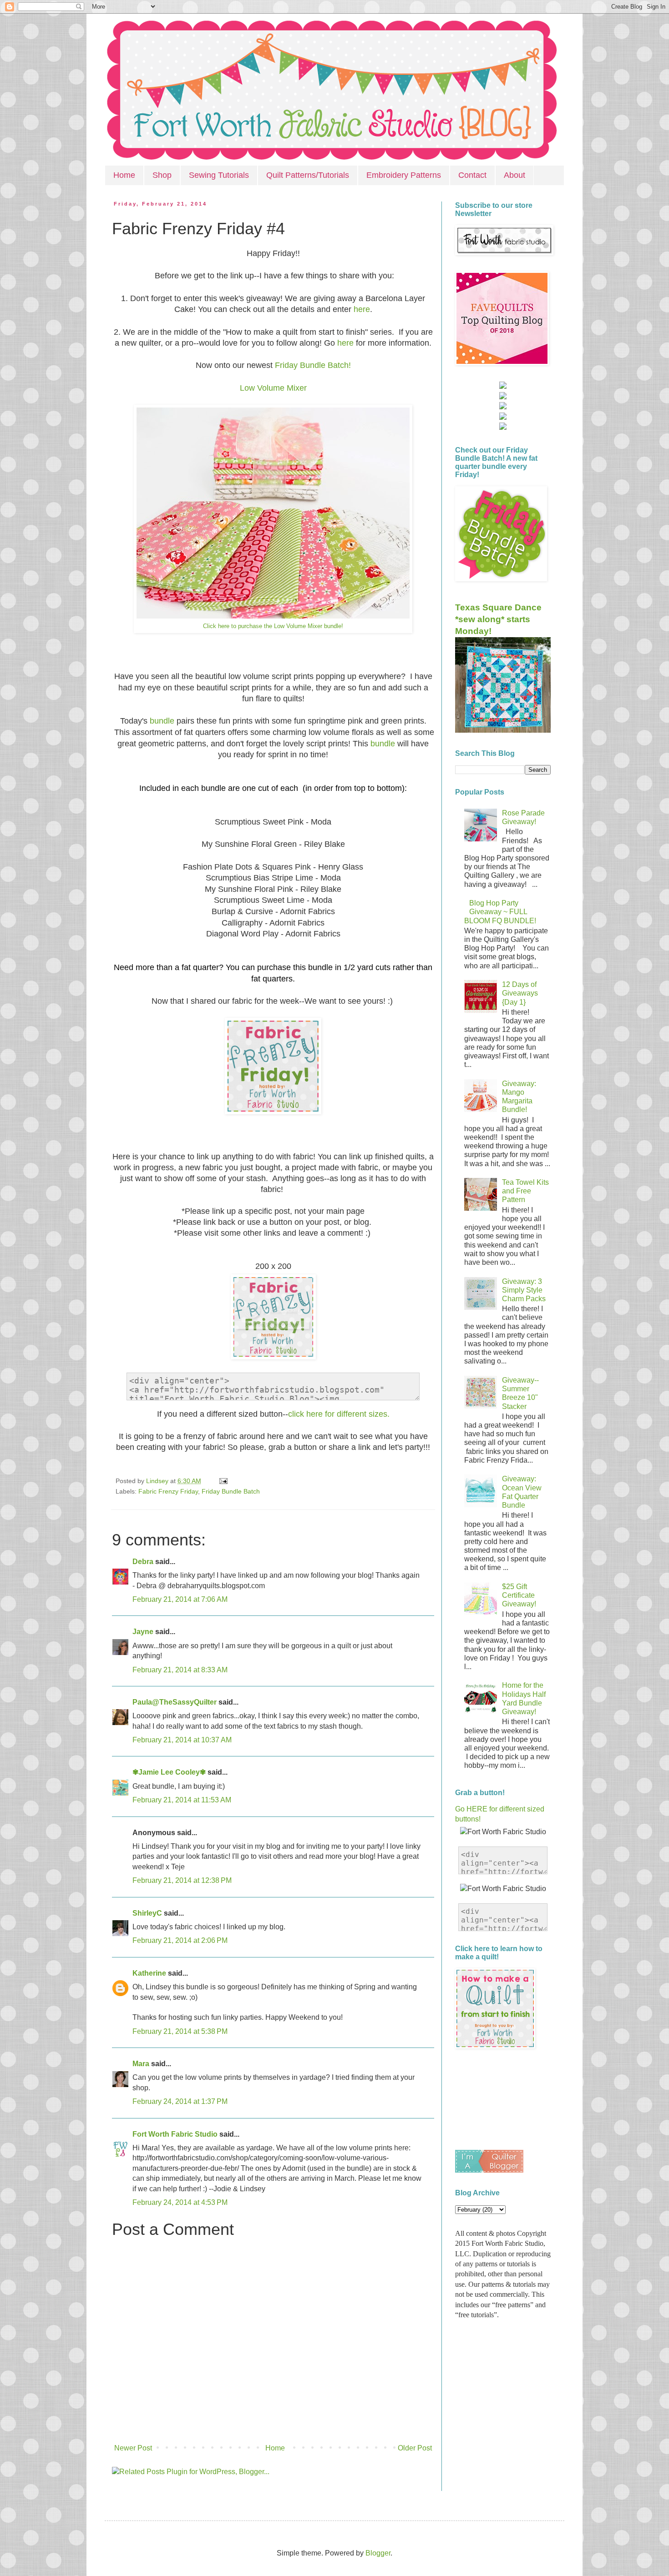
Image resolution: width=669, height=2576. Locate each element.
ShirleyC (147, 1913)
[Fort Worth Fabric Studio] (503, 386)
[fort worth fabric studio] (503, 397)
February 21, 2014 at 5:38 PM (180, 2031)
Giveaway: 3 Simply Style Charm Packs (524, 1290)
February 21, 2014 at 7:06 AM (180, 1599)
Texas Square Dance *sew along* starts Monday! (498, 619)
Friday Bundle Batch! (313, 365)
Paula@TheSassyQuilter (175, 1702)
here (361, 309)
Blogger (378, 2553)
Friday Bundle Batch (231, 1491)
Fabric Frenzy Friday (168, 1491)
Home (124, 175)
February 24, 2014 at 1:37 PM (180, 2101)
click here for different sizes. (339, 1414)
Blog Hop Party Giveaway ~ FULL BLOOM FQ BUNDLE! (500, 912)
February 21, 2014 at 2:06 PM (180, 1940)
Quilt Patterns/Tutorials (308, 175)
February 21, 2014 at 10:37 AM (182, 1740)
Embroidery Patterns (404, 175)
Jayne (143, 1632)
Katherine (149, 1973)
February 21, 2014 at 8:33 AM (180, 1670)
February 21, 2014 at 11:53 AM (182, 1800)
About (514, 175)
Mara (141, 2064)
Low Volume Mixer (273, 388)
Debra (143, 1562)
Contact (472, 175)
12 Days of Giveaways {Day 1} (520, 993)
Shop (162, 175)
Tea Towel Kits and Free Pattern (525, 1191)
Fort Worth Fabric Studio (175, 2134)
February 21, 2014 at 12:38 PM (182, 1880)
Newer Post (133, 2448)
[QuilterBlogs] (489, 2170)
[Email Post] (222, 1481)
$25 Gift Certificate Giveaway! (519, 1595)
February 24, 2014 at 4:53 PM (180, 2202)
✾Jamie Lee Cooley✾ (169, 1772)
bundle (163, 721)
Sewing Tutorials (219, 175)
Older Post (415, 2448)
